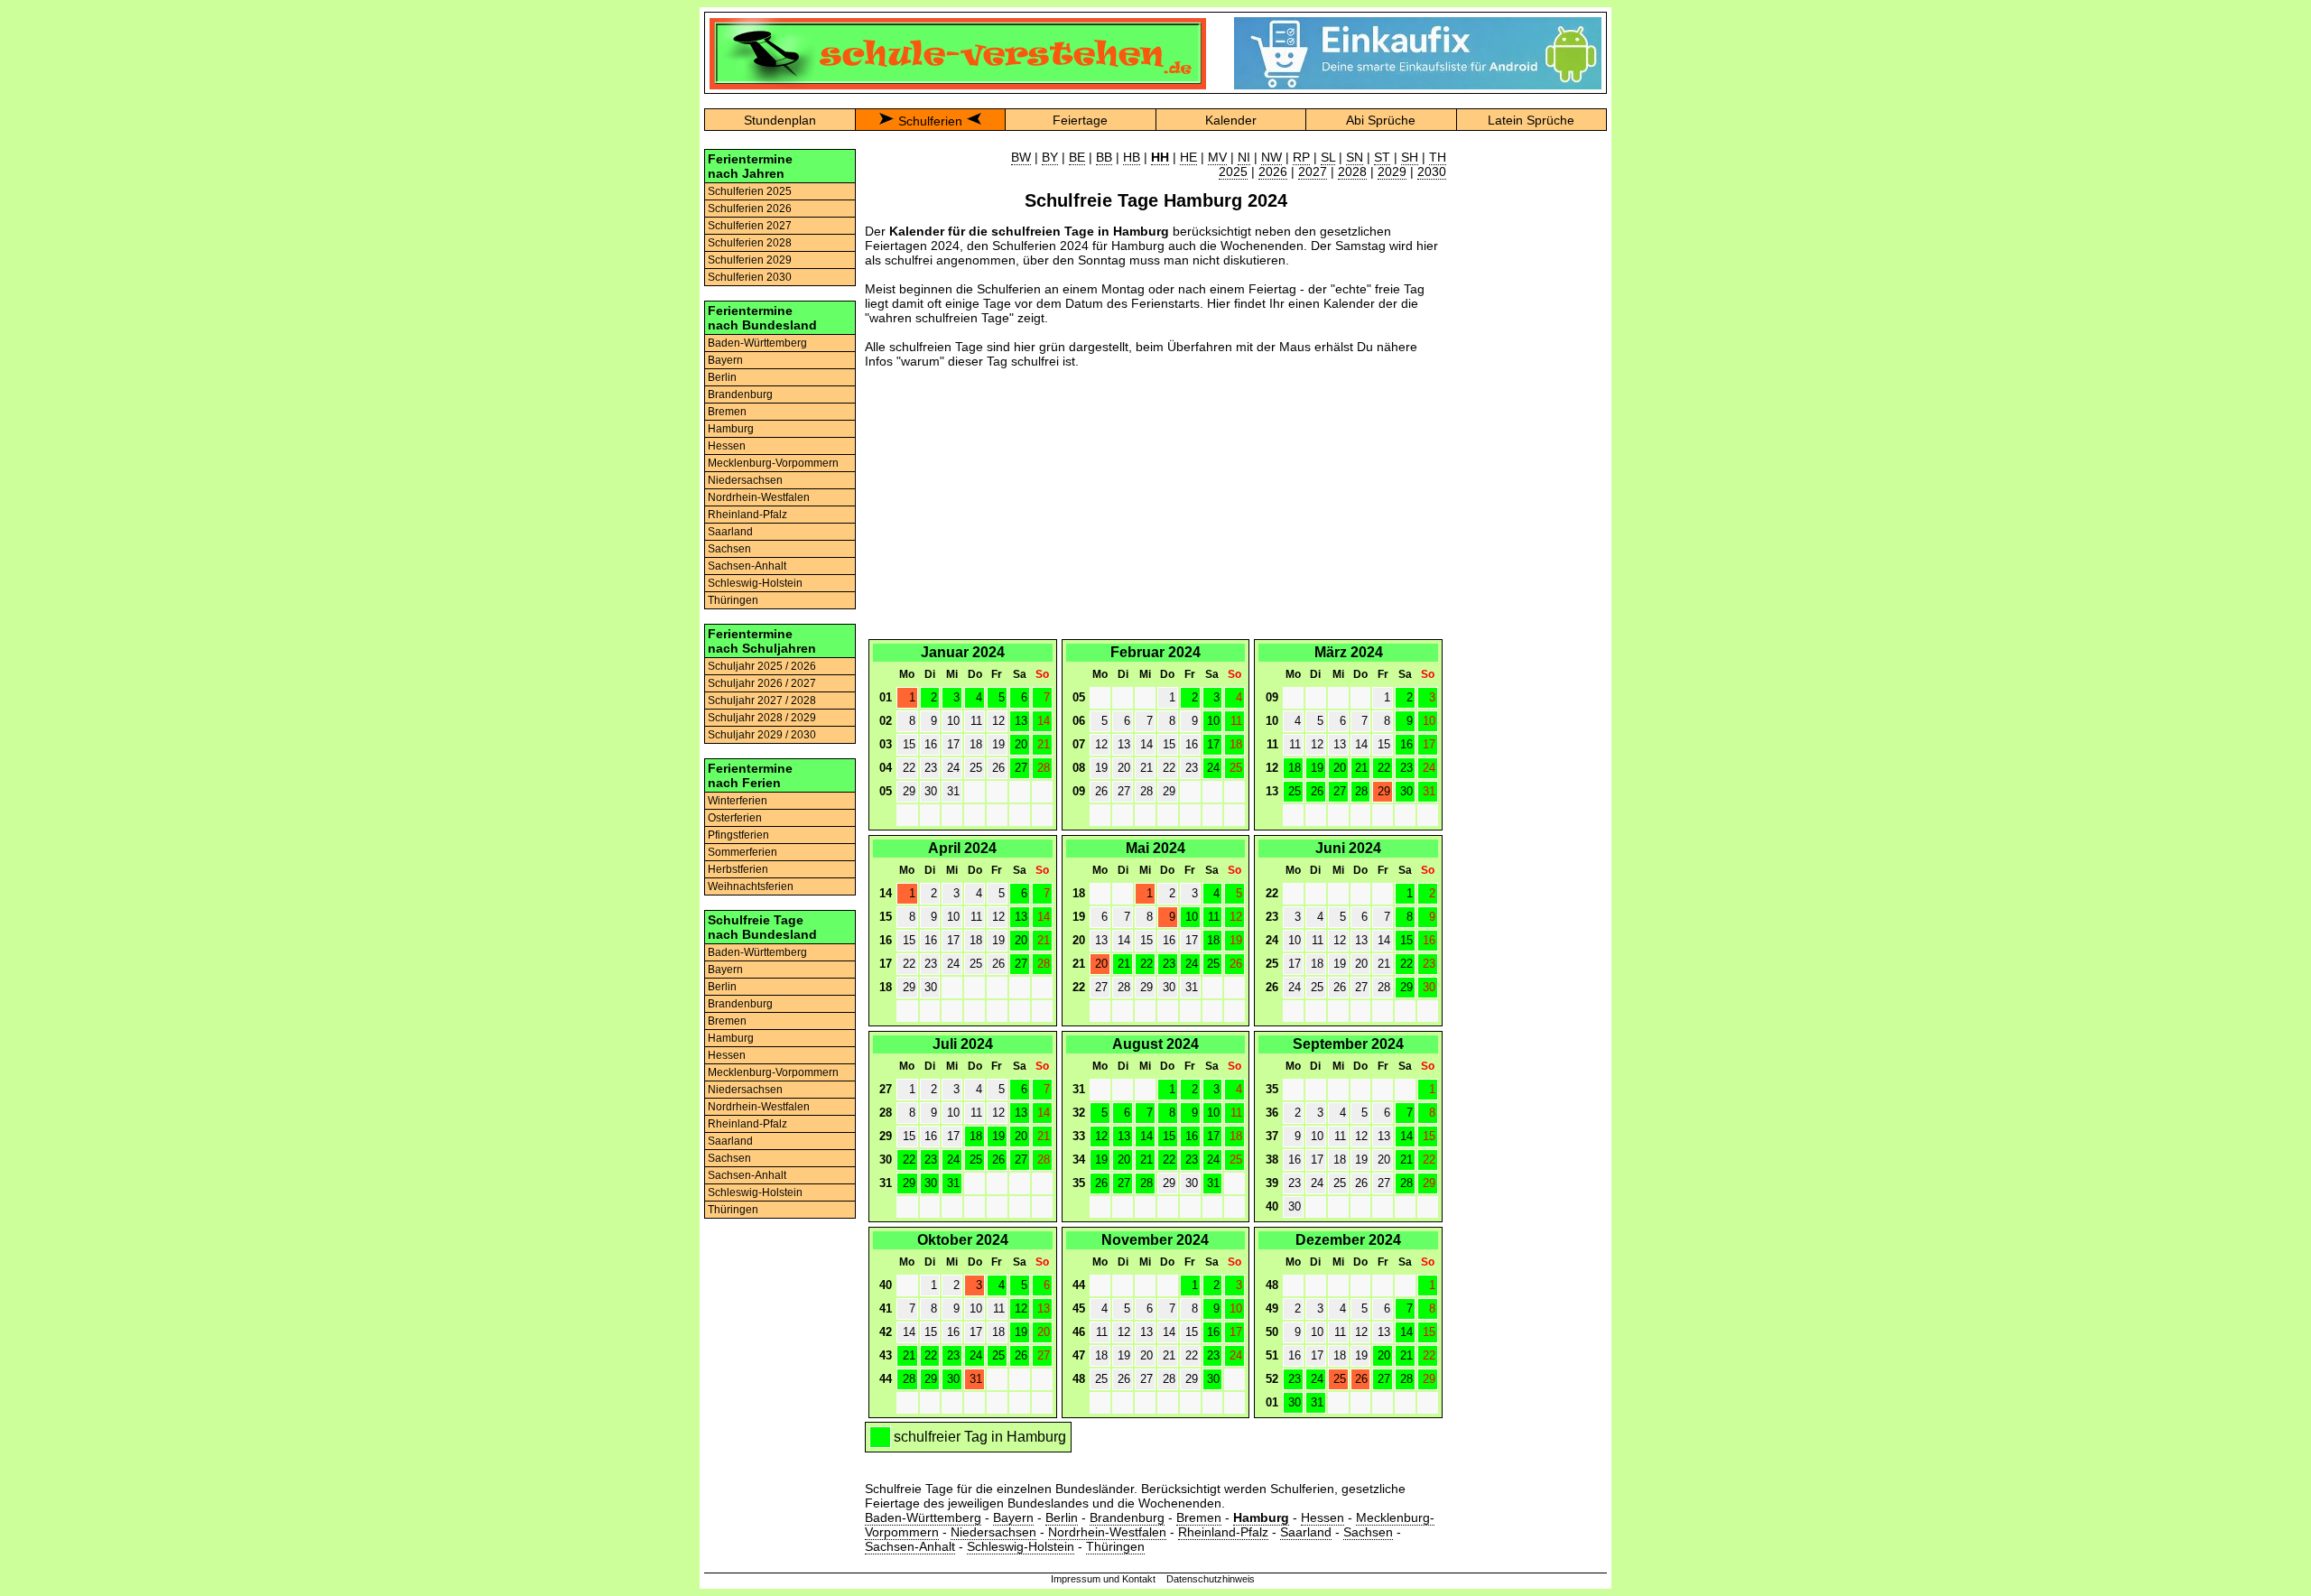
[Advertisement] (1155, 509)
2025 (1233, 172)
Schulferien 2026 (750, 209)
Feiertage (1080, 120)
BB (1104, 157)
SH (1410, 157)
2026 (1273, 172)
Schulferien (930, 121)
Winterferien (738, 801)
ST (1382, 157)
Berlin (722, 377)
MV (1217, 157)
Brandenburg (740, 394)
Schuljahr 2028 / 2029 (762, 718)
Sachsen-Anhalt (747, 566)
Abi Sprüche (1381, 120)
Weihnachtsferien (751, 886)
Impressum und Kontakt (1103, 1579)
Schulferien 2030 (750, 277)
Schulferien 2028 (750, 243)
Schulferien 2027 (750, 226)
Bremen (727, 412)
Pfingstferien (738, 835)
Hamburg (731, 429)
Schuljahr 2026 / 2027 (762, 683)
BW (1021, 157)
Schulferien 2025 (750, 191)
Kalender (1231, 120)
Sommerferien (742, 852)
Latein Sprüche (1531, 120)
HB (1132, 157)
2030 (1432, 172)
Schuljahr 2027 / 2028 (762, 701)
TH (1438, 157)
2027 (1313, 172)
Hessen (727, 446)
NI (1244, 157)
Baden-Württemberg (757, 343)
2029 (1392, 172)
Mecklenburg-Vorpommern (773, 463)
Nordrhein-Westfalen (759, 497)
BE (1077, 157)
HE (1188, 157)
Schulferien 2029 (750, 260)
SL (1328, 157)
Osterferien (735, 818)
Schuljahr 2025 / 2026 (762, 666)
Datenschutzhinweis (1211, 1579)
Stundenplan (780, 120)
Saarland (730, 532)
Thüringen (733, 600)
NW (1272, 157)
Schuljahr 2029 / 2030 (762, 735)
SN (1355, 157)
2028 (1352, 172)
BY (1050, 157)
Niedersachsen (745, 480)
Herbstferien (738, 869)
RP (1301, 157)
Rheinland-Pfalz (747, 515)
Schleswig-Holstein (755, 583)
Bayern (725, 360)
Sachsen (729, 549)
